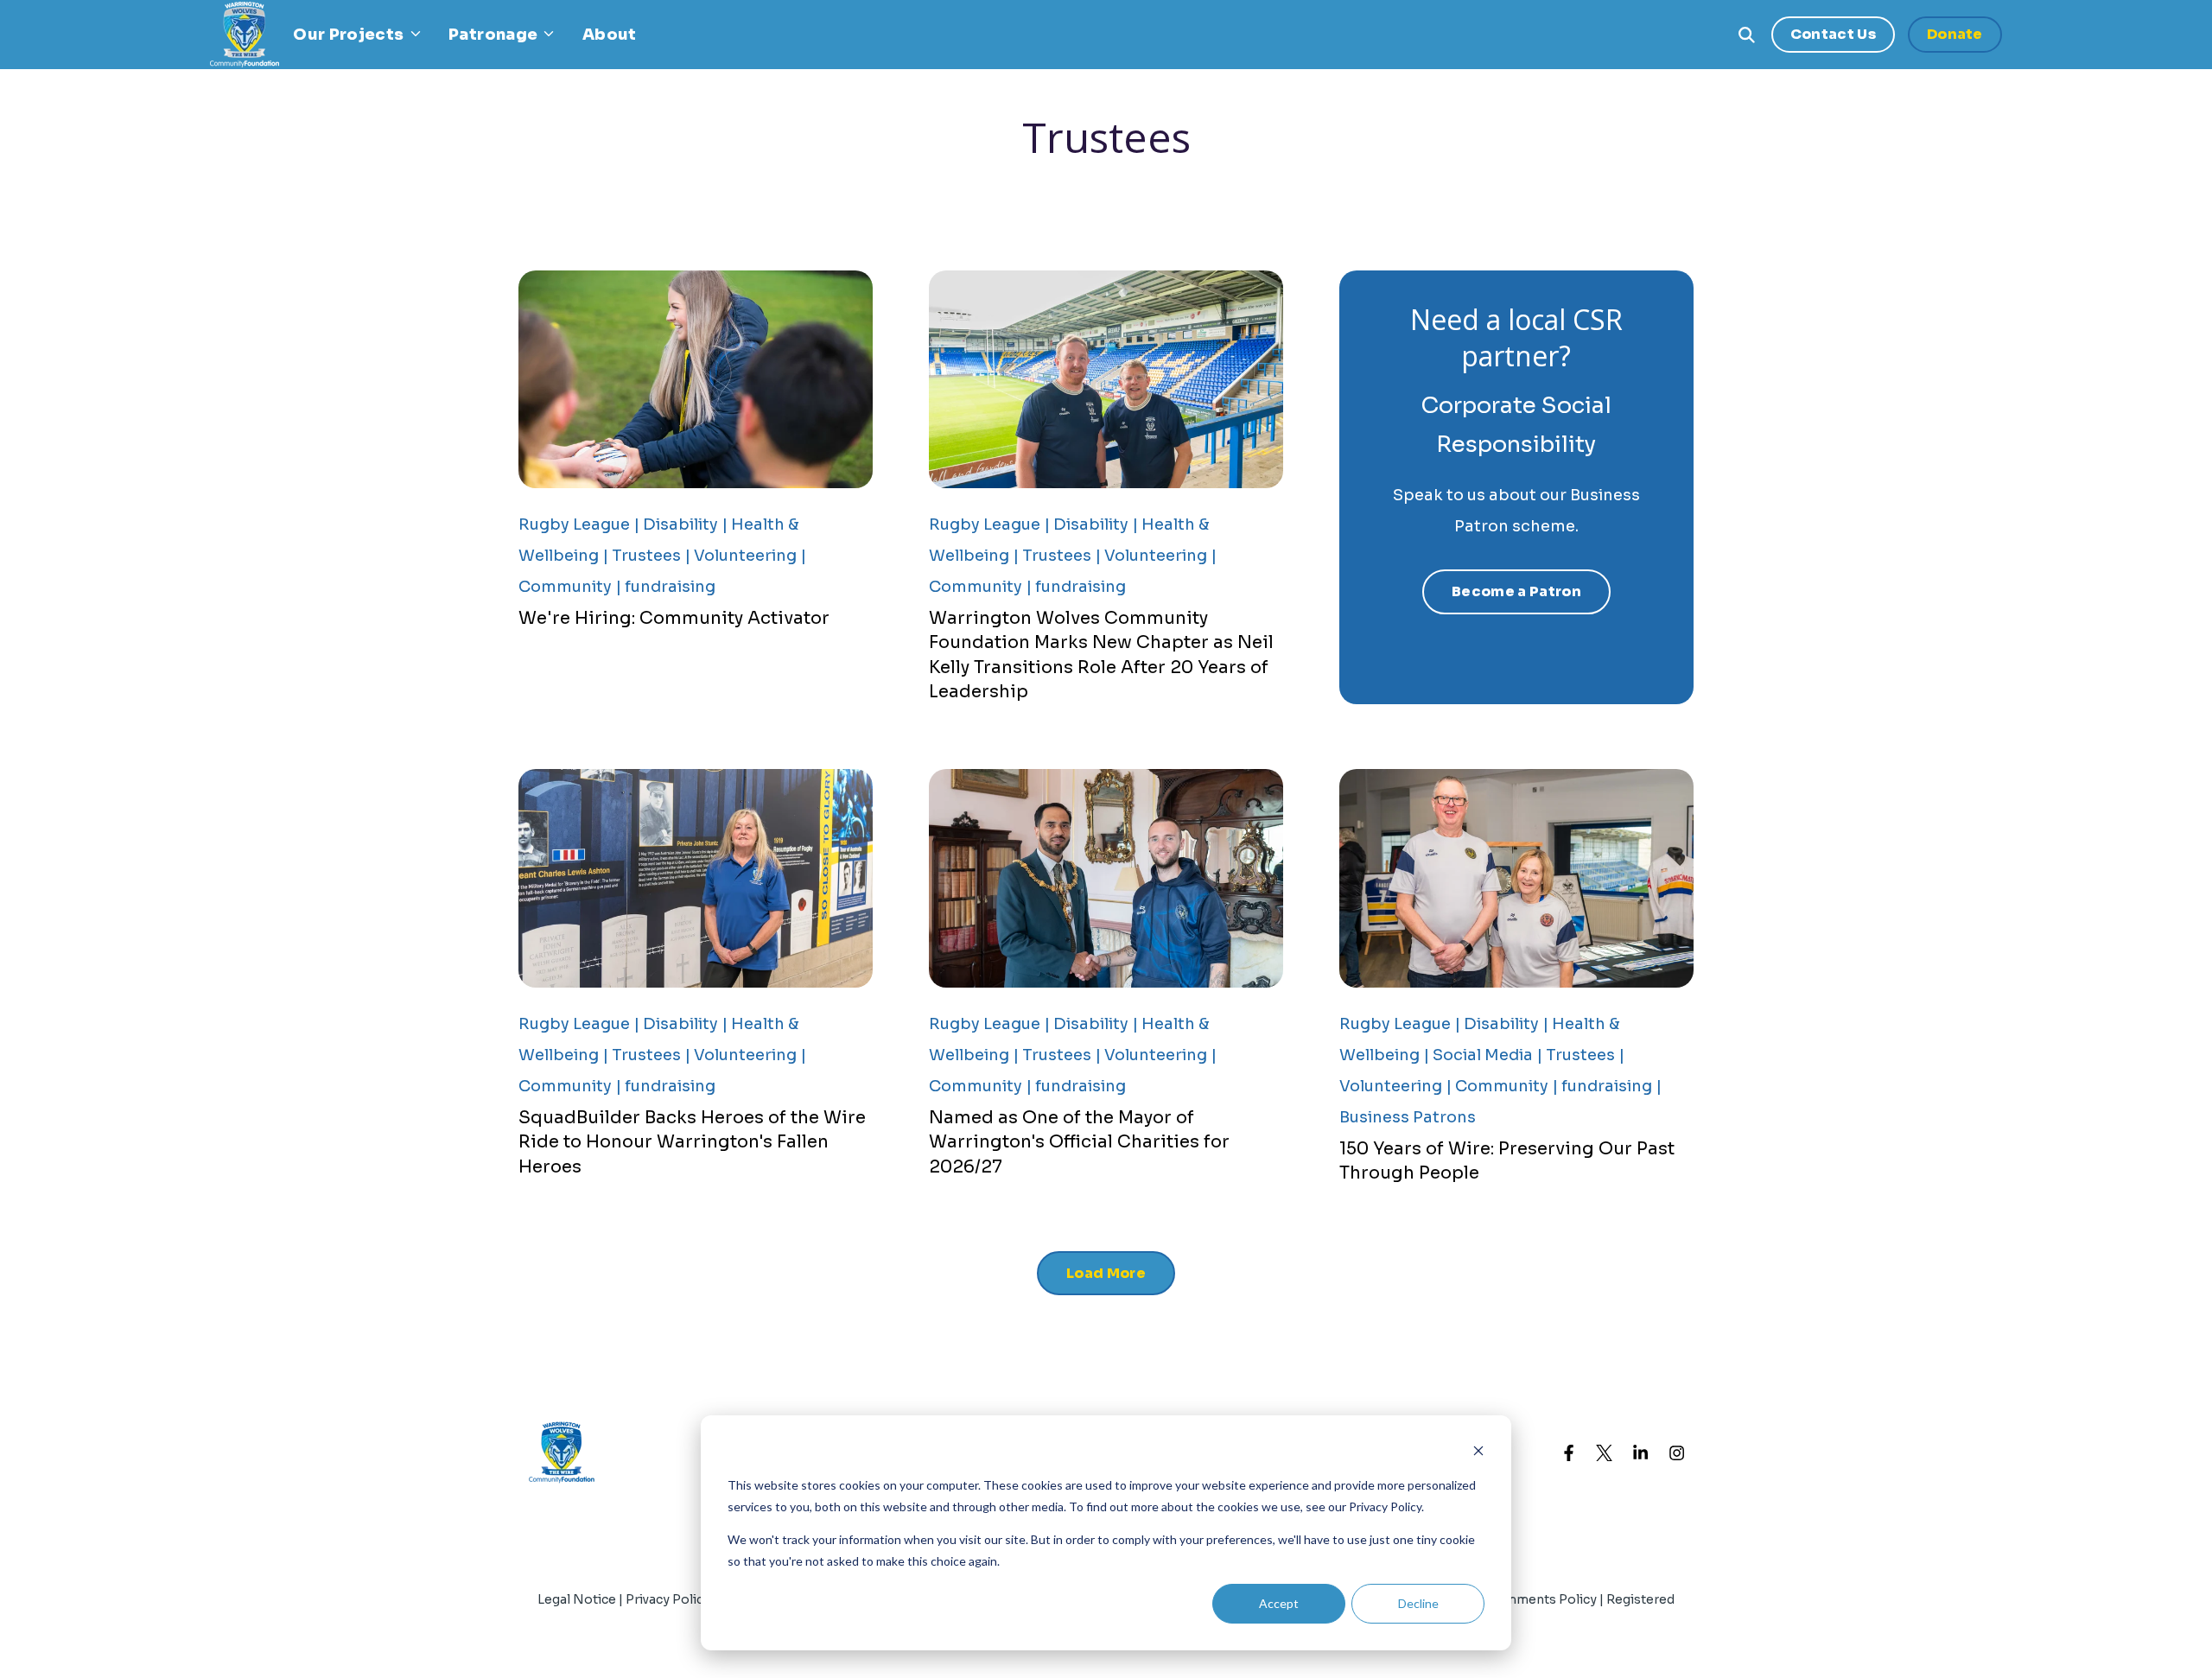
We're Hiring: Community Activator (674, 618)
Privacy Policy (669, 1599)
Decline (1418, 1603)
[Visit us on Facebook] (1568, 1452)
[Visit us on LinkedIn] (1641, 1452)
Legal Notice (577, 1599)
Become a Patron (1516, 591)
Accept (1279, 1603)
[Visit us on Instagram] (1677, 1452)
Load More (1106, 1273)
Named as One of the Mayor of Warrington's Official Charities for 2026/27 (1079, 1142)
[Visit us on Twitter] (1605, 1452)
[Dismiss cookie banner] (1478, 1453)
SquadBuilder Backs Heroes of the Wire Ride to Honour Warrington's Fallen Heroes (692, 1142)
